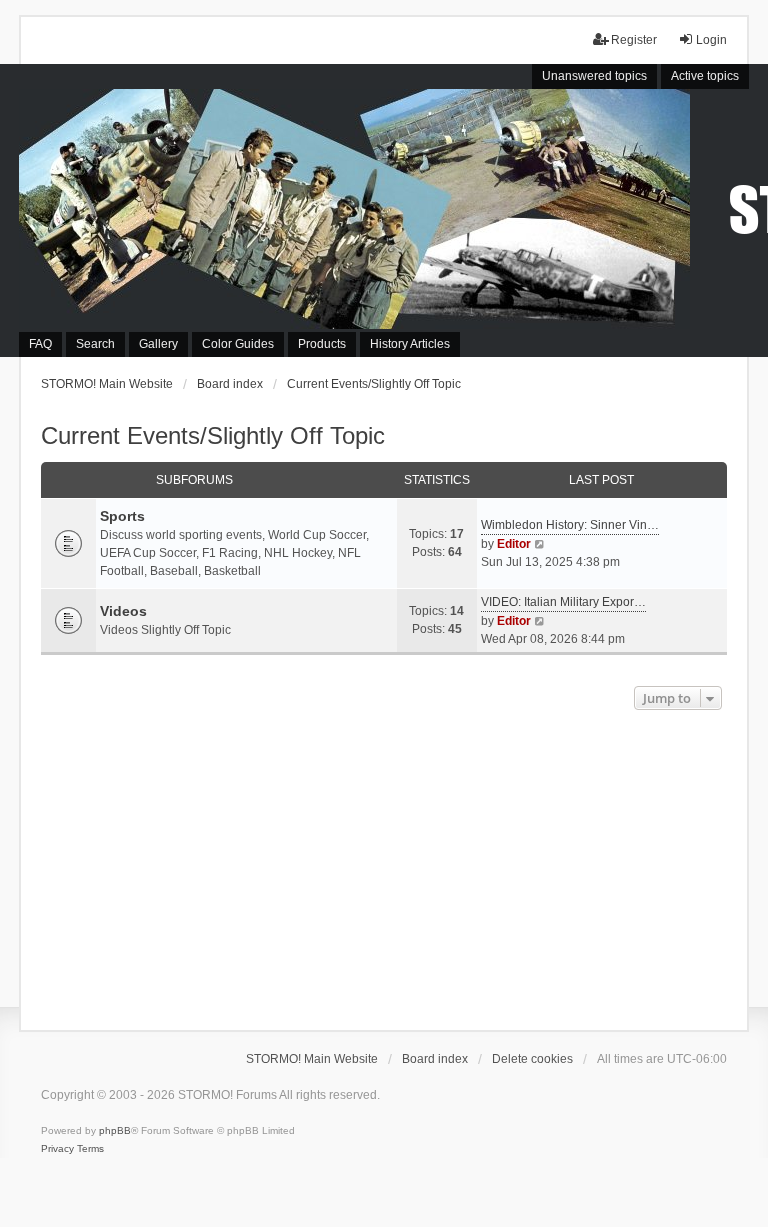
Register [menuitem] (634, 40)
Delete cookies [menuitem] (532, 1059)
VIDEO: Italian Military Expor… (563, 602)
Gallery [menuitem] (158, 344)
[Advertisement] (384, 865)
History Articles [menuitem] (410, 344)
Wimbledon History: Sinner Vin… (570, 525)
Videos (123, 611)
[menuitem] (57, 1149)
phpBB (115, 1130)
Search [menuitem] (95, 344)
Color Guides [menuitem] (238, 344)
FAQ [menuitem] (40, 344)
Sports (122, 516)
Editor (514, 544)
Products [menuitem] (322, 344)
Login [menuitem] (711, 40)
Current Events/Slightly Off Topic (213, 435)
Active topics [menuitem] (705, 76)
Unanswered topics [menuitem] (594, 76)
